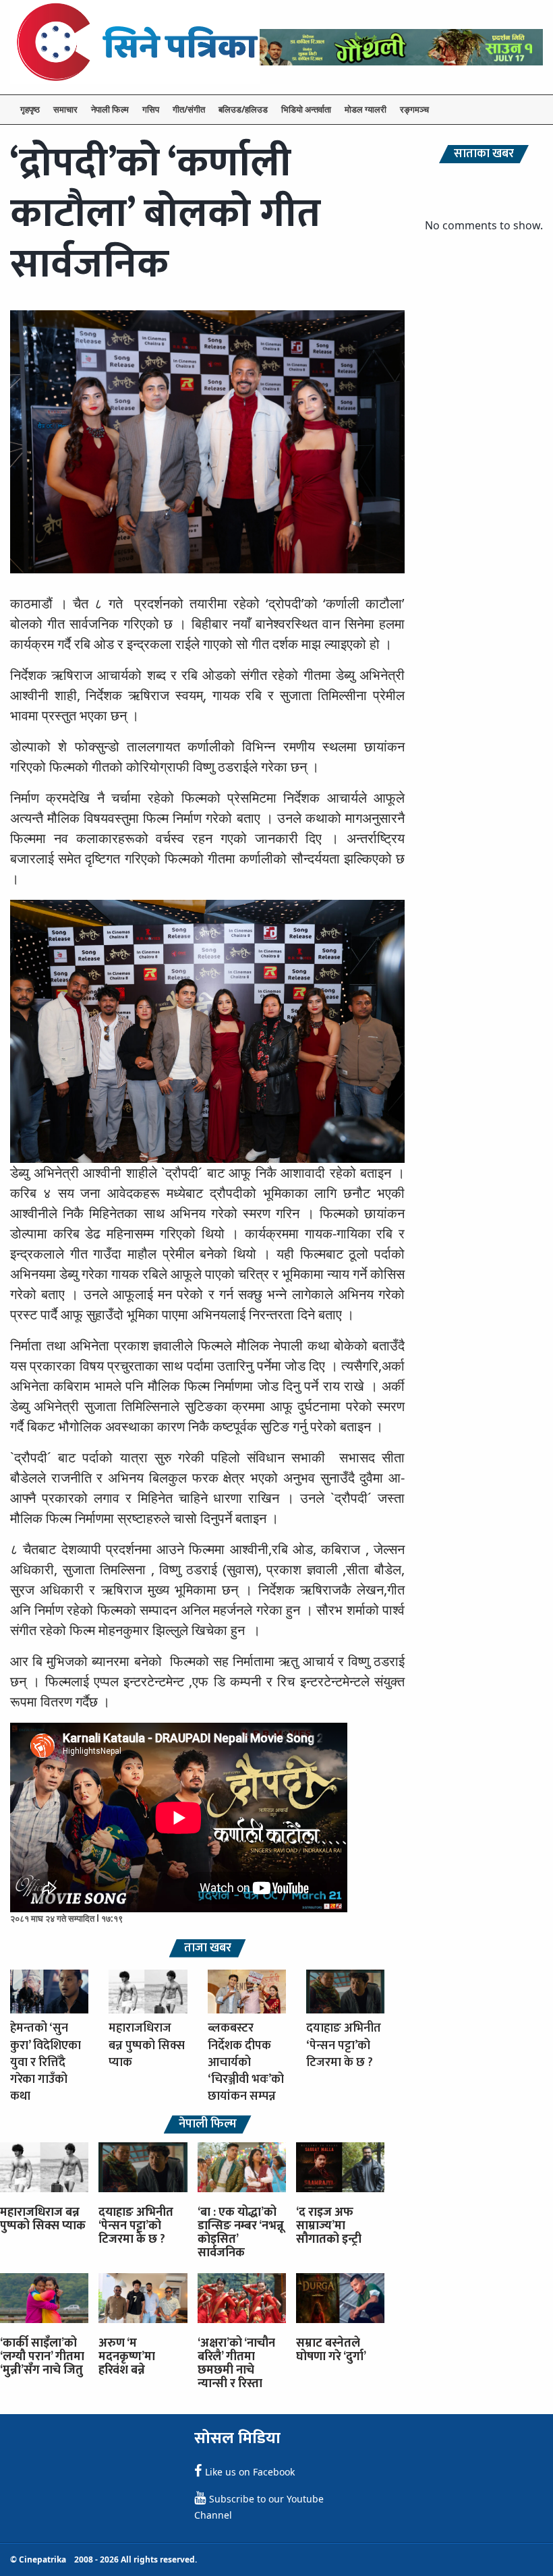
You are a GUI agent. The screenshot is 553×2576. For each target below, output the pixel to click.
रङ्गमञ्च (414, 109)
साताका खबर (484, 154)
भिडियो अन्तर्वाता (306, 109)
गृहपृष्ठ (30, 109)
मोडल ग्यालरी (366, 109)
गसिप (151, 109)
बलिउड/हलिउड (243, 109)
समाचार (65, 109)
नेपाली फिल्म (110, 109)
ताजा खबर (208, 1948)
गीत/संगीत (189, 109)
